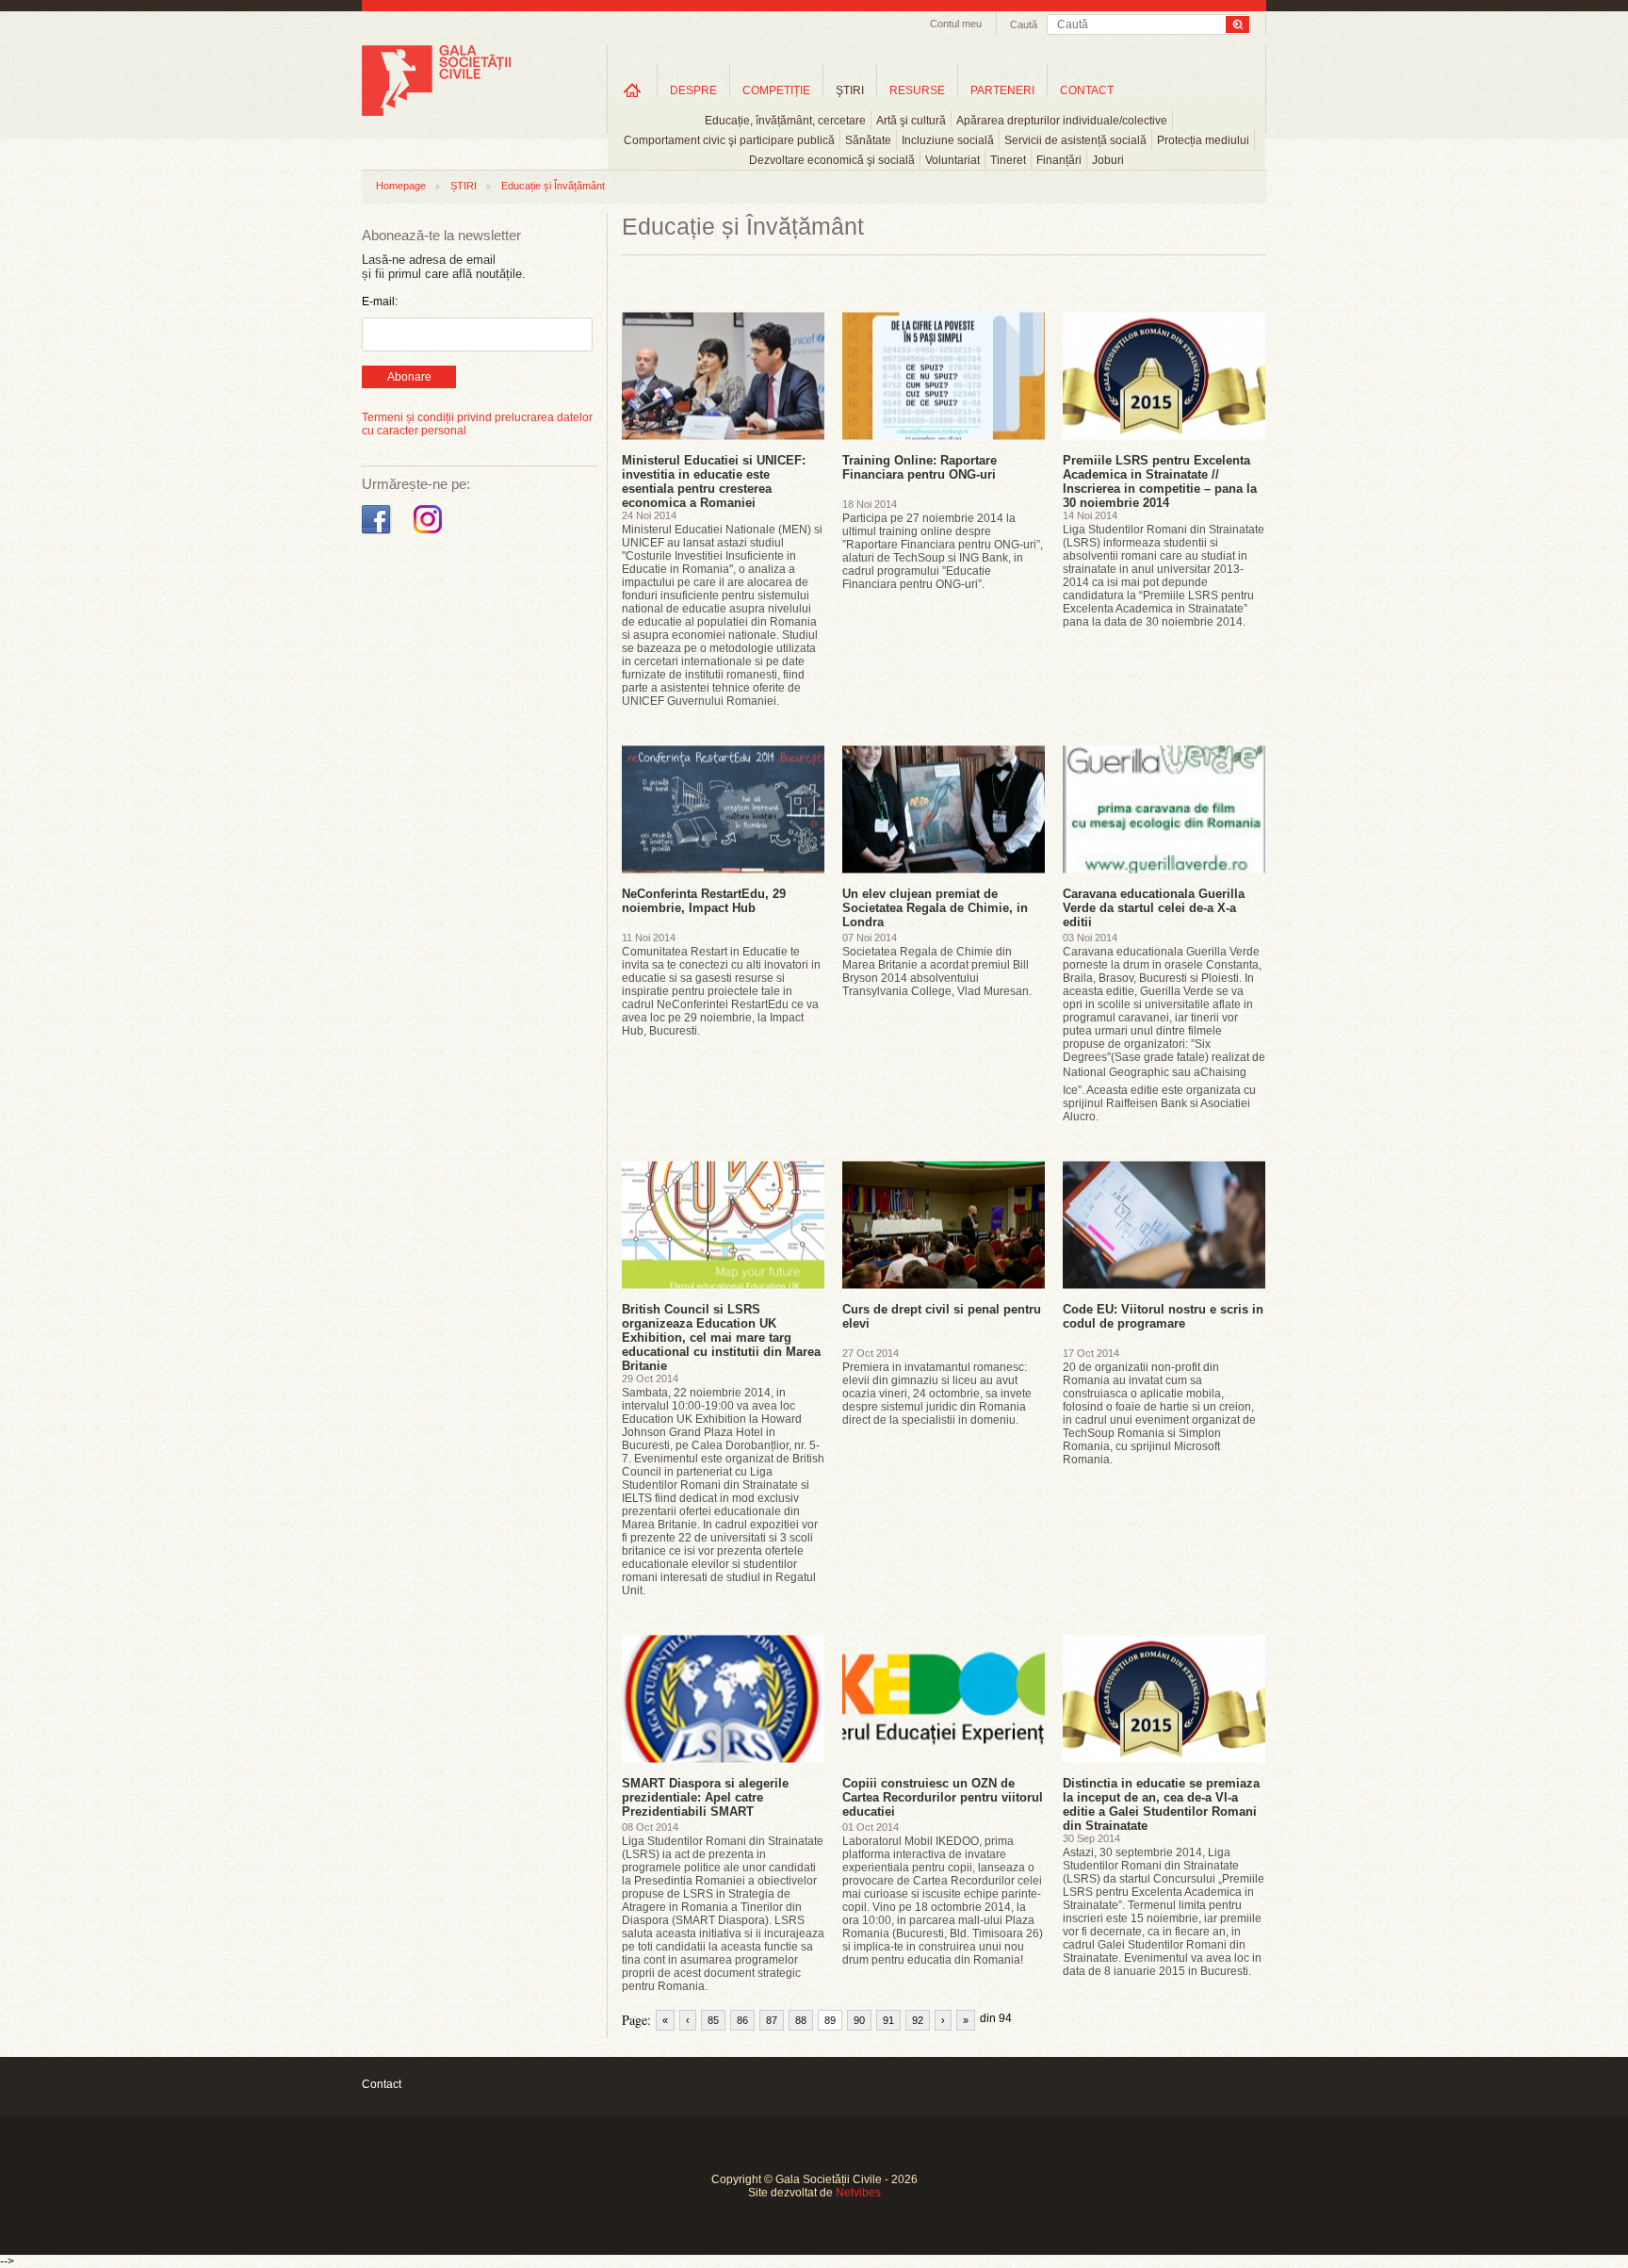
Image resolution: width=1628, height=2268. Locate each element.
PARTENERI (1002, 90)
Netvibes (858, 2193)
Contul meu (956, 24)
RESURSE (917, 90)
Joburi (1108, 160)
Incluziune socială (948, 140)
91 (888, 2020)
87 (772, 2020)
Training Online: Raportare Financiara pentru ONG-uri (920, 467)
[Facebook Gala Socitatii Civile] (378, 534)
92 (918, 2020)
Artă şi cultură (911, 121)
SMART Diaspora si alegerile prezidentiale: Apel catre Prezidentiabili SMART (705, 1797)
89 (830, 2020)
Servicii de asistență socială (1075, 140)
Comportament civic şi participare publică (729, 140)
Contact (382, 2084)
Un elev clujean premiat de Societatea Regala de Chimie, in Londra (935, 908)
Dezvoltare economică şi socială (832, 160)
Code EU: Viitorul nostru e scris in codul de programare (1163, 1316)
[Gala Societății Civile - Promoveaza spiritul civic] (436, 112)
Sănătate (868, 140)
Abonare (409, 377)
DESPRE (693, 90)
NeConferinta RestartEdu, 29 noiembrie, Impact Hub (704, 901)
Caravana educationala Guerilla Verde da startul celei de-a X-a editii (1154, 908)
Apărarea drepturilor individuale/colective (1062, 121)
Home (632, 90)
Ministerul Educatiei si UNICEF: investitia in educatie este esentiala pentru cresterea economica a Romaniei (714, 481)
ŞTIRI (850, 90)
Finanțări (1059, 160)
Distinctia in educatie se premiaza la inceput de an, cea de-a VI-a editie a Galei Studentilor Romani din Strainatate (1161, 1804)
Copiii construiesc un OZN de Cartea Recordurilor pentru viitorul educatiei (943, 1797)
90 (859, 2020)
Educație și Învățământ (553, 186)
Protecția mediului (1203, 140)
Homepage (401, 186)
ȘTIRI (464, 186)
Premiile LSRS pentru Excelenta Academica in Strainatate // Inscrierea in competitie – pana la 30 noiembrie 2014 (1160, 481)
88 (801, 2020)
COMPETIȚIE (776, 90)
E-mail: (380, 302)
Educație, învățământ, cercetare (785, 121)
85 (713, 2020)
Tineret (1008, 160)
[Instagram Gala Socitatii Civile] (430, 534)
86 (742, 2020)
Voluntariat (952, 160)
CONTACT (1087, 90)
